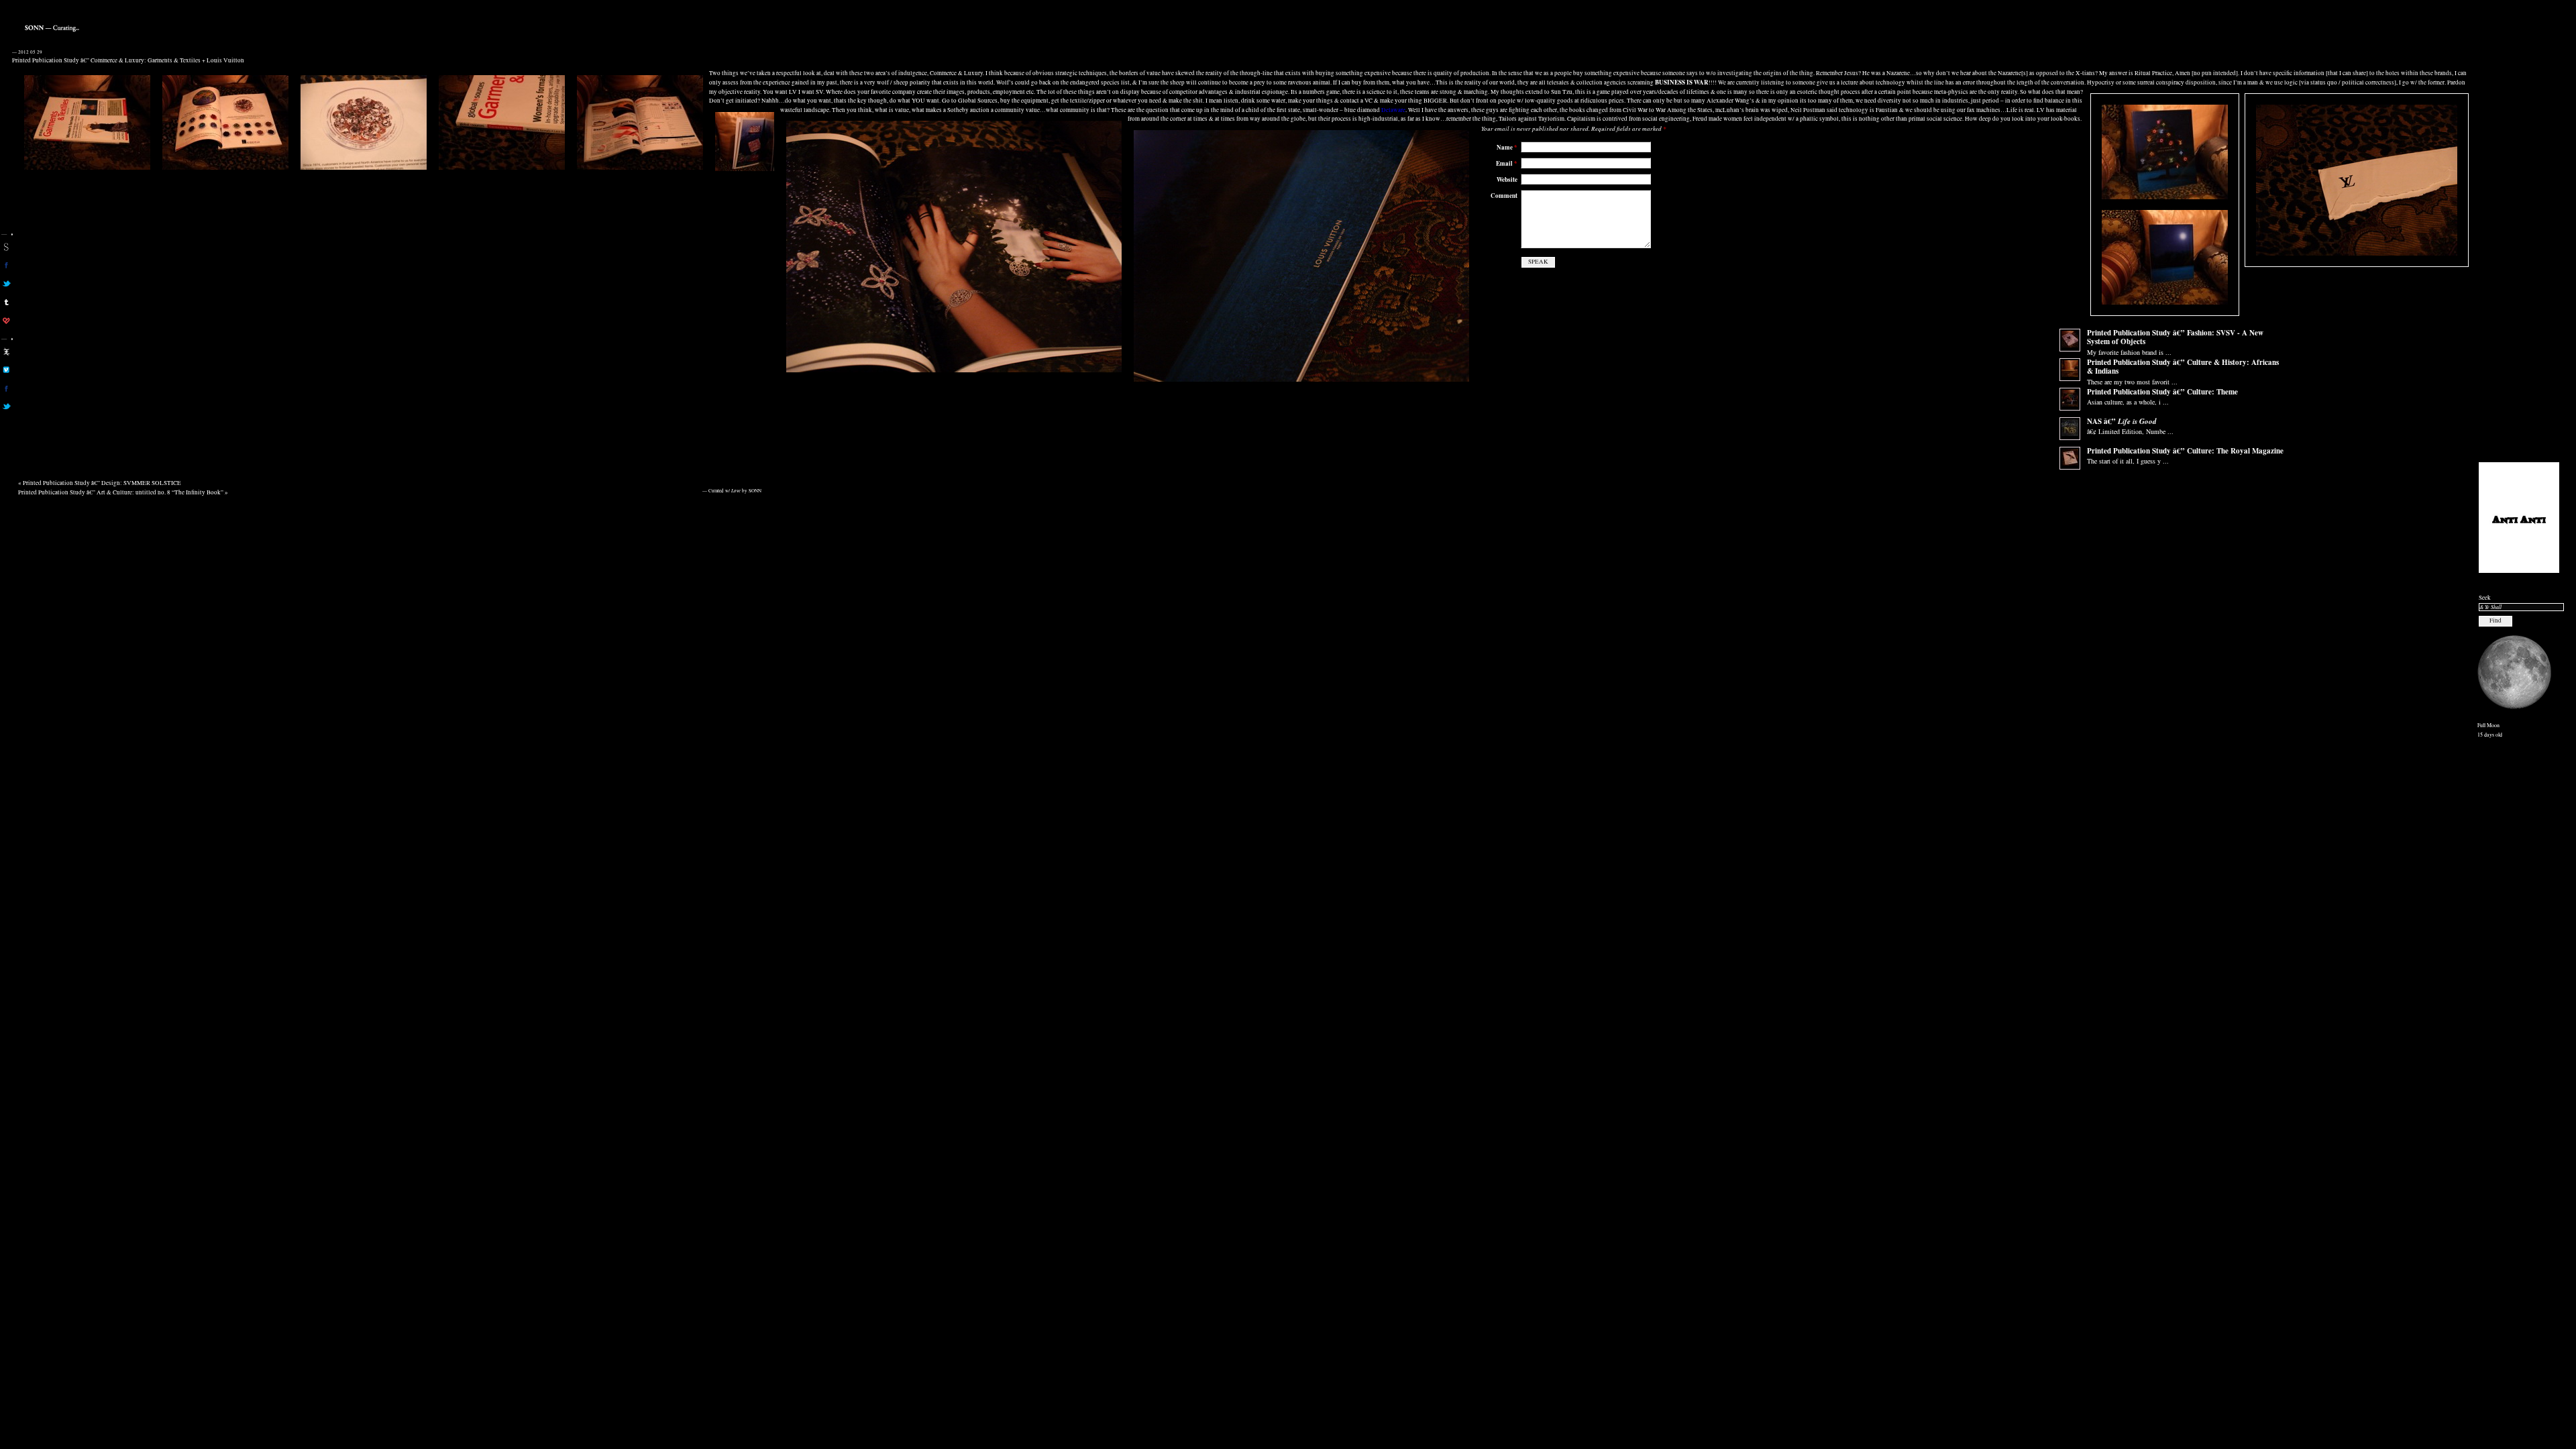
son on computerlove (6, 321)
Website (1507, 179)
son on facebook (6, 265)
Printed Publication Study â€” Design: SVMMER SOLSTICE (102, 483)
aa (6, 352)
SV (819, 92)
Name (1507, 147)
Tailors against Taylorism (1532, 119)
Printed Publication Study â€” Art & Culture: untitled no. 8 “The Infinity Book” (121, 492)
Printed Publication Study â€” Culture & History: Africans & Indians (2183, 367)
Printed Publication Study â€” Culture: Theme (2162, 392)
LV (793, 92)
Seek (2485, 598)
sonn (6, 247)
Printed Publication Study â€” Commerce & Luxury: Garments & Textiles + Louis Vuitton (128, 60)
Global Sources (978, 101)
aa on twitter (6, 407)
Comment (1504, 196)
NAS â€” (2122, 421)
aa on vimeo (6, 370)
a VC (1366, 101)
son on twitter (6, 284)
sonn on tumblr (6, 302)
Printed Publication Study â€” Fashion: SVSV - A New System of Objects (2175, 337)
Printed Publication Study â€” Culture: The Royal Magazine (2185, 451)
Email (1507, 163)
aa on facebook (6, 388)
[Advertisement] (2519, 249)
